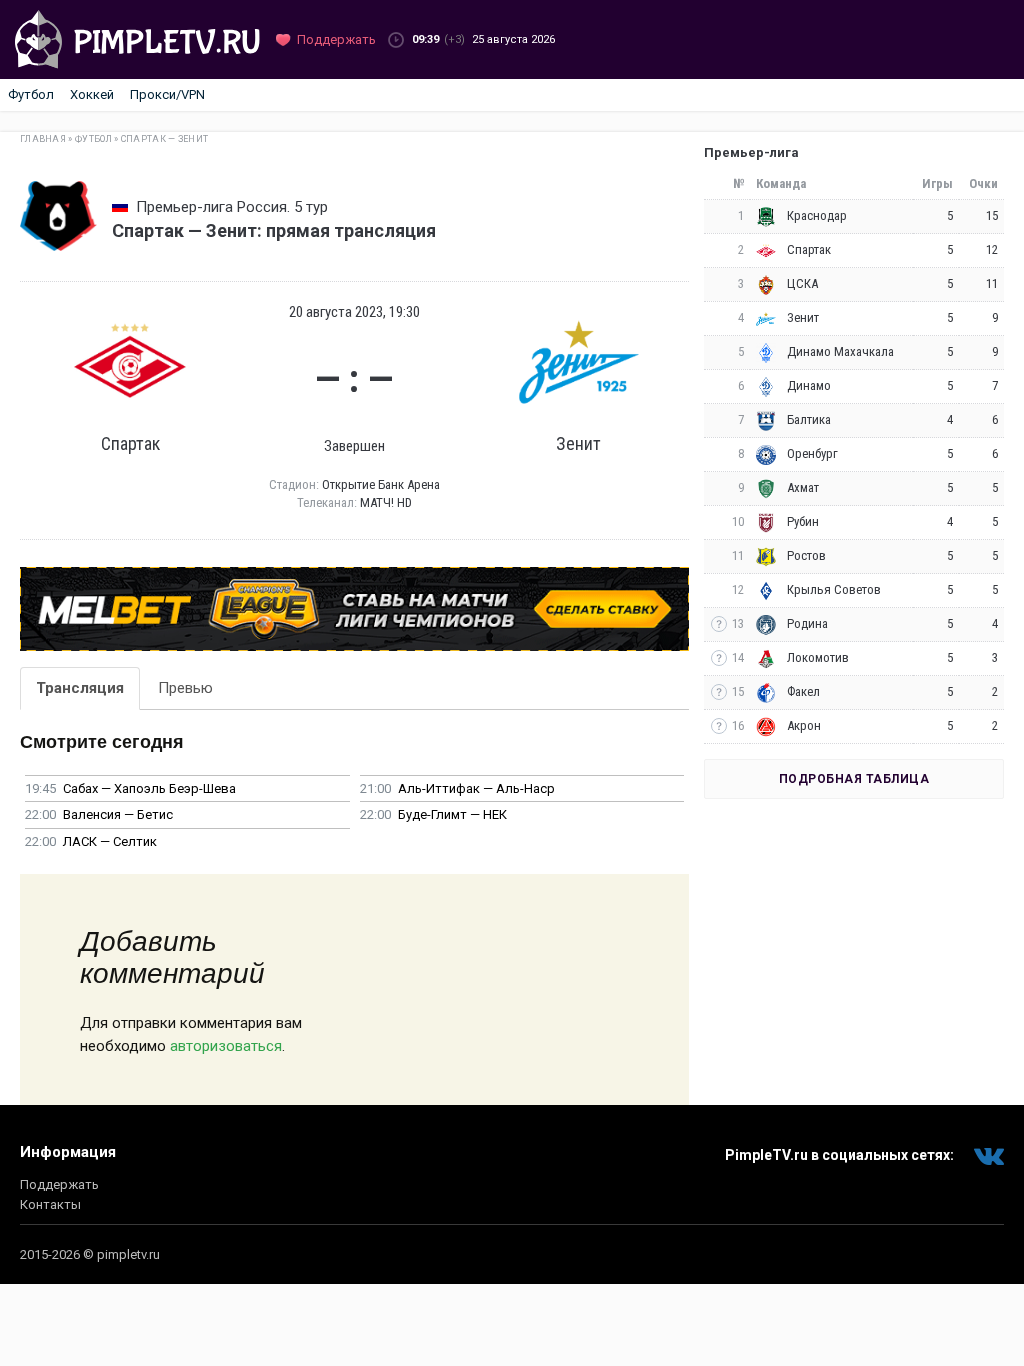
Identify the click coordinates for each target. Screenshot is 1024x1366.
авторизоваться (226, 1046)
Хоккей (92, 94)
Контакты (50, 1204)
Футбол (31, 94)
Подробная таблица (854, 779)
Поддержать (59, 1184)
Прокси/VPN (167, 94)
